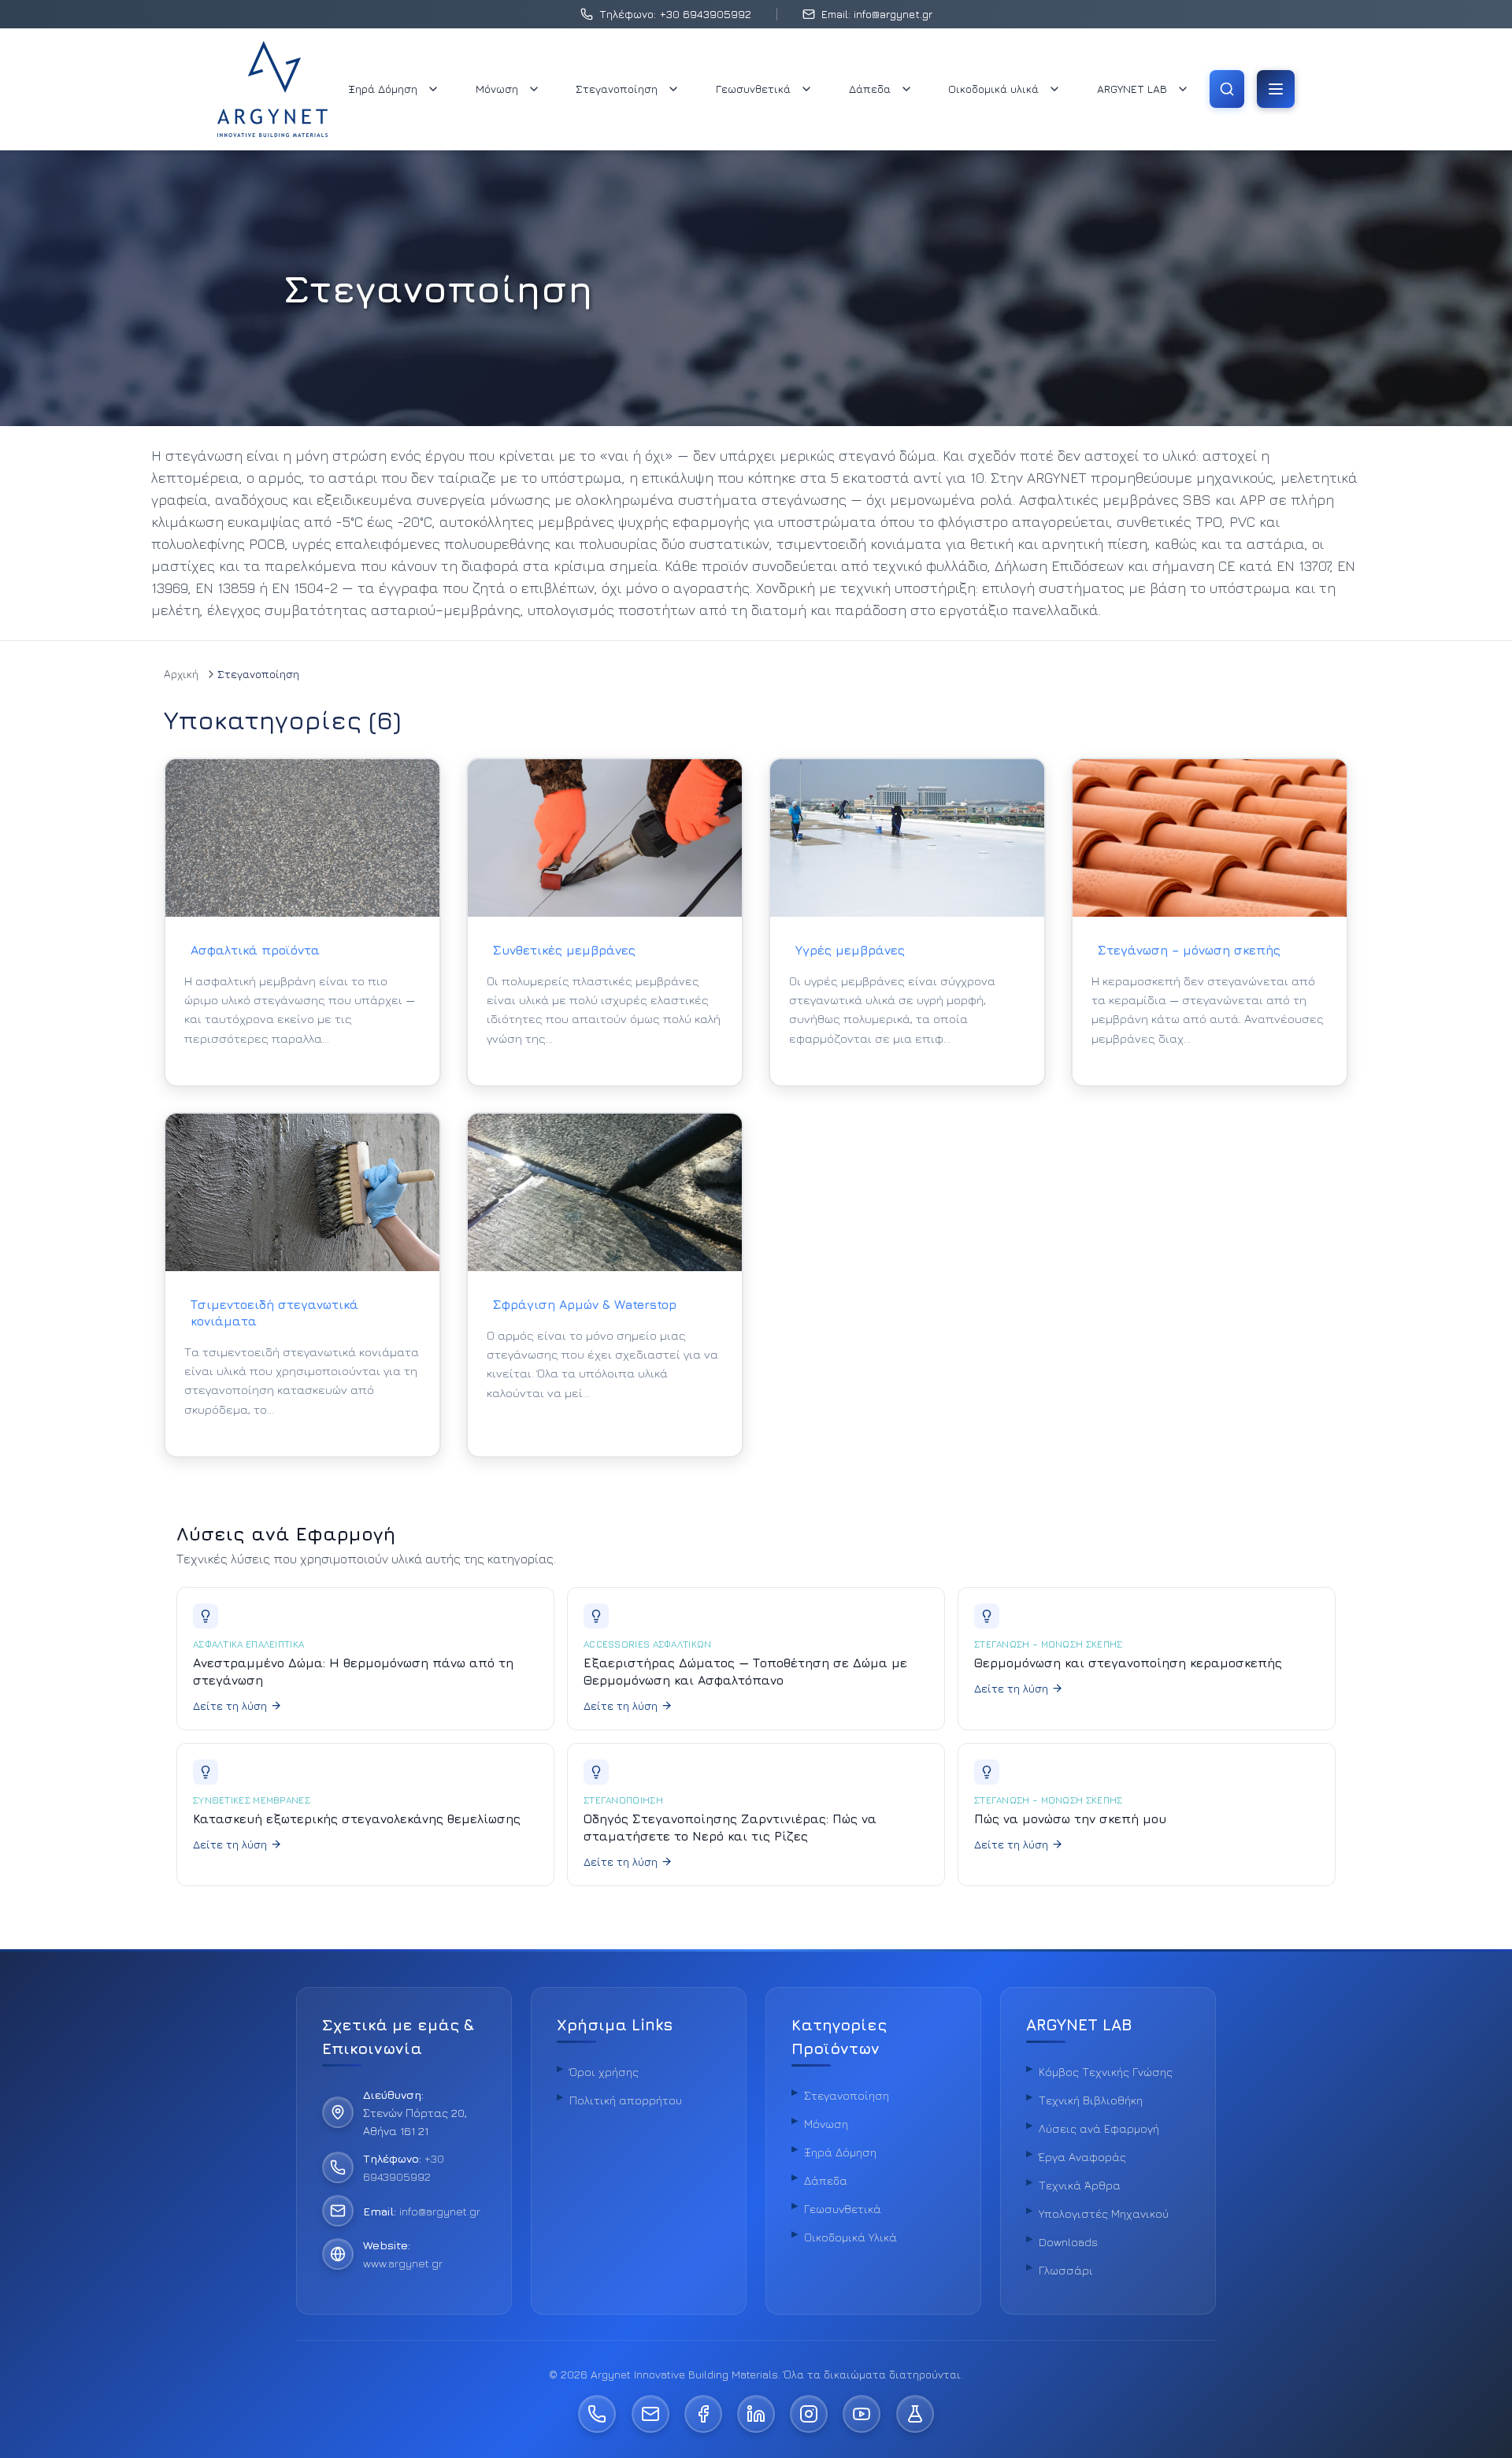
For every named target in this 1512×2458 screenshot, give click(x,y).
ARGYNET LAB (1132, 89)
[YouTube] (862, 2414)
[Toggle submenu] (433, 89)
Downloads (1068, 2242)
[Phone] (597, 2414)
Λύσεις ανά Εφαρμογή (1099, 2128)
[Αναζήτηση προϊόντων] (1227, 89)
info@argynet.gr (440, 2211)
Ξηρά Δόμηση (383, 89)
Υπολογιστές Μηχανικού (1104, 2213)
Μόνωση (497, 89)
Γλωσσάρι (1066, 2270)
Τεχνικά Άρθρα (1080, 2185)
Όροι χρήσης (604, 2072)
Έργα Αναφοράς (1082, 2157)
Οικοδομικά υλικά (993, 89)
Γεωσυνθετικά (753, 89)
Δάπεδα (870, 89)
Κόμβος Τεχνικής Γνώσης (1106, 2072)
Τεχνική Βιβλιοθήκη (1091, 2100)
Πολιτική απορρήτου (626, 2100)
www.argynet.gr (403, 2263)
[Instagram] (809, 2414)
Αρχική (181, 674)
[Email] (650, 2414)
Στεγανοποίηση (617, 89)
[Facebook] (703, 2414)
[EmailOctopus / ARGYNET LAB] (915, 2414)
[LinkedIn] (756, 2414)
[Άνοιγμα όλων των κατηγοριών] (1276, 89)
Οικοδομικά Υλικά (850, 2237)
